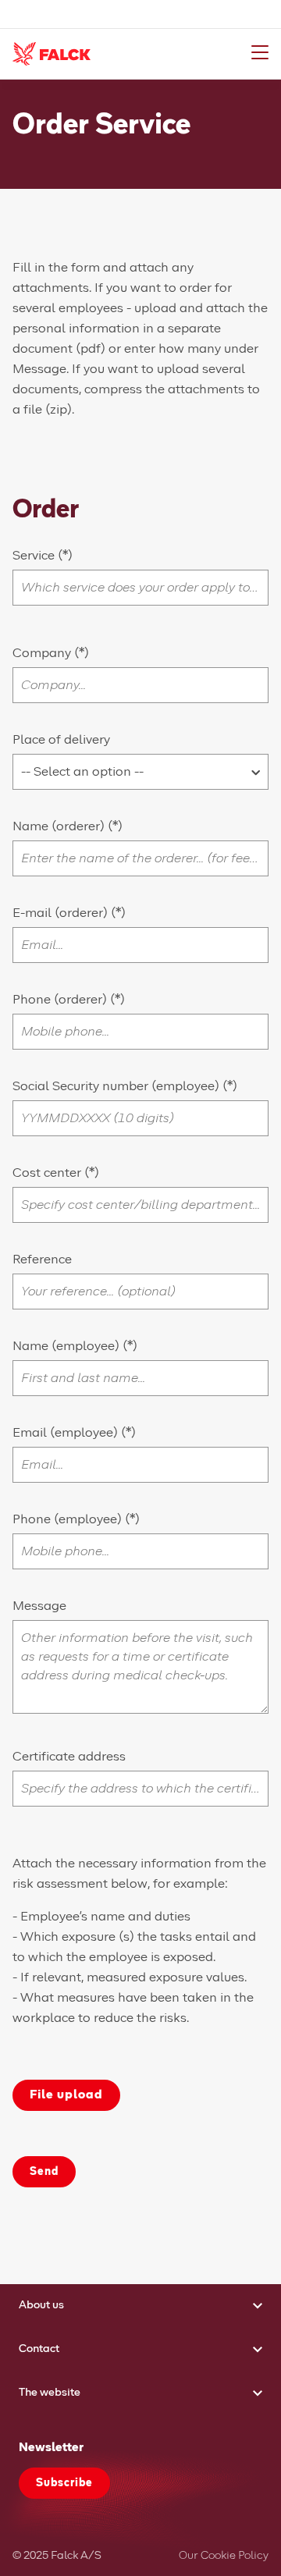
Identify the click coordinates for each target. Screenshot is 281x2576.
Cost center (48, 1173)
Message (39, 1606)
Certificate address (69, 1757)
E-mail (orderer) (62, 913)
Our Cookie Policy (224, 2556)
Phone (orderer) (61, 1000)
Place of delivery (61, 740)
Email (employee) (67, 1433)
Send (44, 2172)
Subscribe (64, 2483)
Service (35, 556)
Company (43, 653)
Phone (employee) (69, 1519)
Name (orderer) (60, 826)
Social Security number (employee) (117, 1086)
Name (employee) (68, 1346)
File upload (66, 2095)
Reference (42, 1260)
